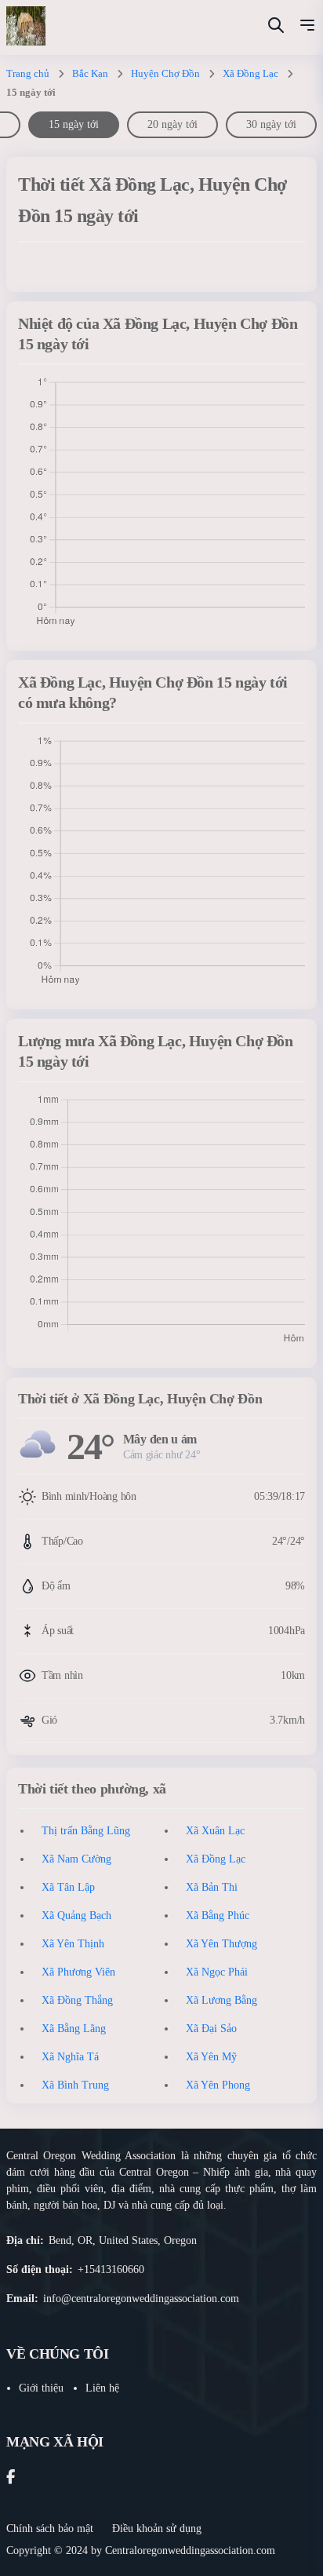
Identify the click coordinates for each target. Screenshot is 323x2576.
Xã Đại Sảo (211, 2029)
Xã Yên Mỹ (211, 2057)
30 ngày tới (271, 124)
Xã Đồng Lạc (250, 73)
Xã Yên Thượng (221, 1944)
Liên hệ (102, 2388)
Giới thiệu (41, 2388)
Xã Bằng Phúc (218, 1916)
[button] (307, 27)
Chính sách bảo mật (50, 2529)
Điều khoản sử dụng (157, 2529)
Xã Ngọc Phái (217, 1972)
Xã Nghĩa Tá (70, 2057)
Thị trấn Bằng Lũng (86, 1831)
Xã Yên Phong (218, 2085)
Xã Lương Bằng (221, 2000)
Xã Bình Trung (75, 2085)
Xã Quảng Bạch (76, 1916)
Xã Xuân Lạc (215, 1831)
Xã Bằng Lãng (74, 2029)
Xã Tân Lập (68, 1887)
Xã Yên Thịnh (73, 1944)
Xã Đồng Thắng (77, 2000)
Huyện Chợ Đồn (165, 73)
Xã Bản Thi (212, 1887)
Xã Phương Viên (78, 1972)
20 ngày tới (172, 124)
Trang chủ (28, 73)
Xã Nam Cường (76, 1859)
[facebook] (11, 2478)
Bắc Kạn (90, 73)
